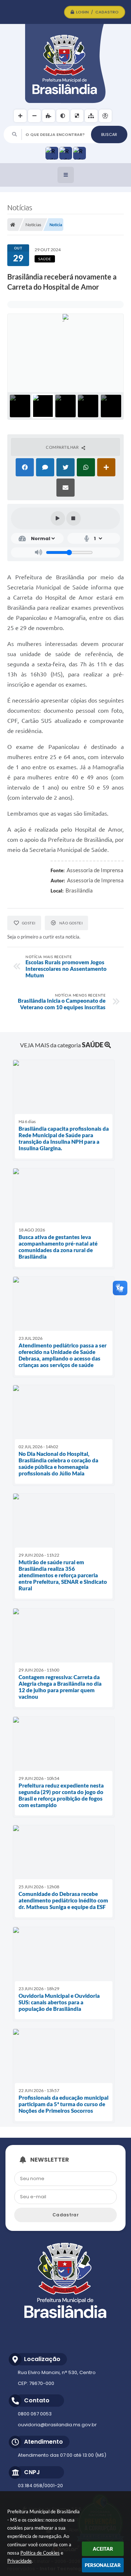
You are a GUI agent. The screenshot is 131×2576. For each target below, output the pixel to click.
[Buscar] (109, 134)
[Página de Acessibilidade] (105, 116)
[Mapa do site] (91, 116)
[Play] (58, 518)
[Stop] (74, 518)
